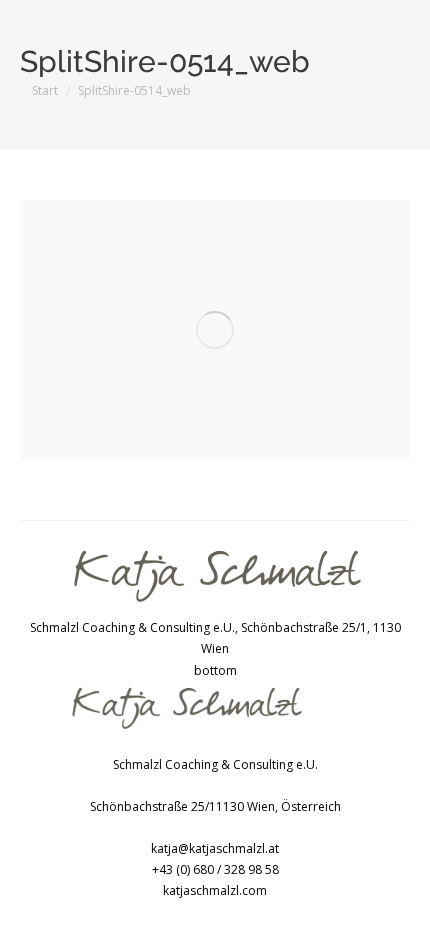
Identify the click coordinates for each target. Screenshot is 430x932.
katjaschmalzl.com (215, 890)
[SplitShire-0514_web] (215, 330)
